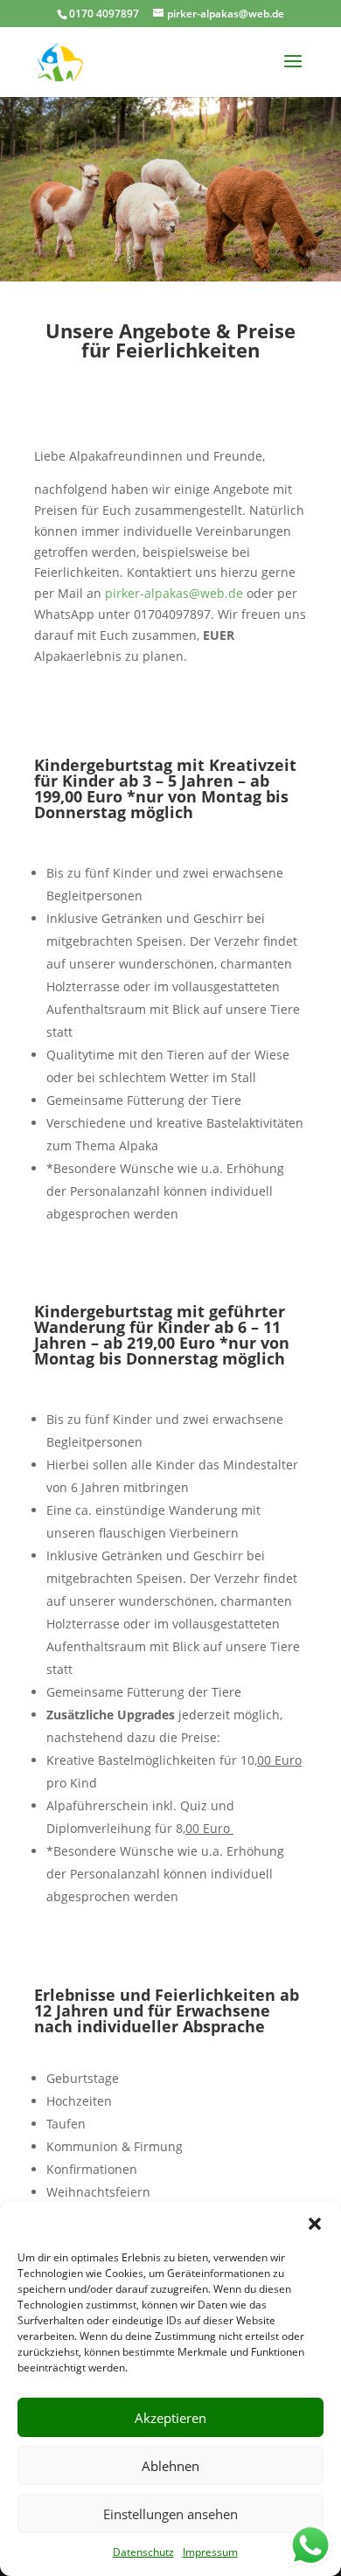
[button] (315, 2224)
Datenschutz (143, 2552)
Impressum (210, 2552)
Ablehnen (170, 2466)
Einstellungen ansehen (170, 2514)
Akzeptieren (170, 2418)
